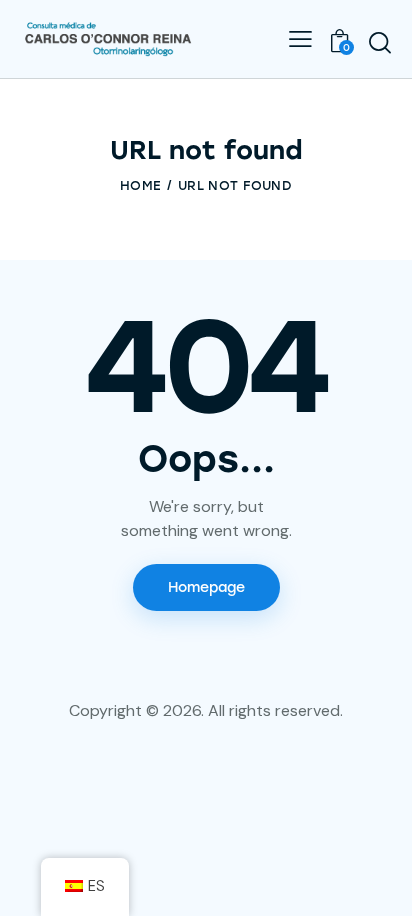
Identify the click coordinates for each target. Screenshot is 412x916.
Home (140, 185)
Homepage (206, 587)
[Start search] (380, 42)
